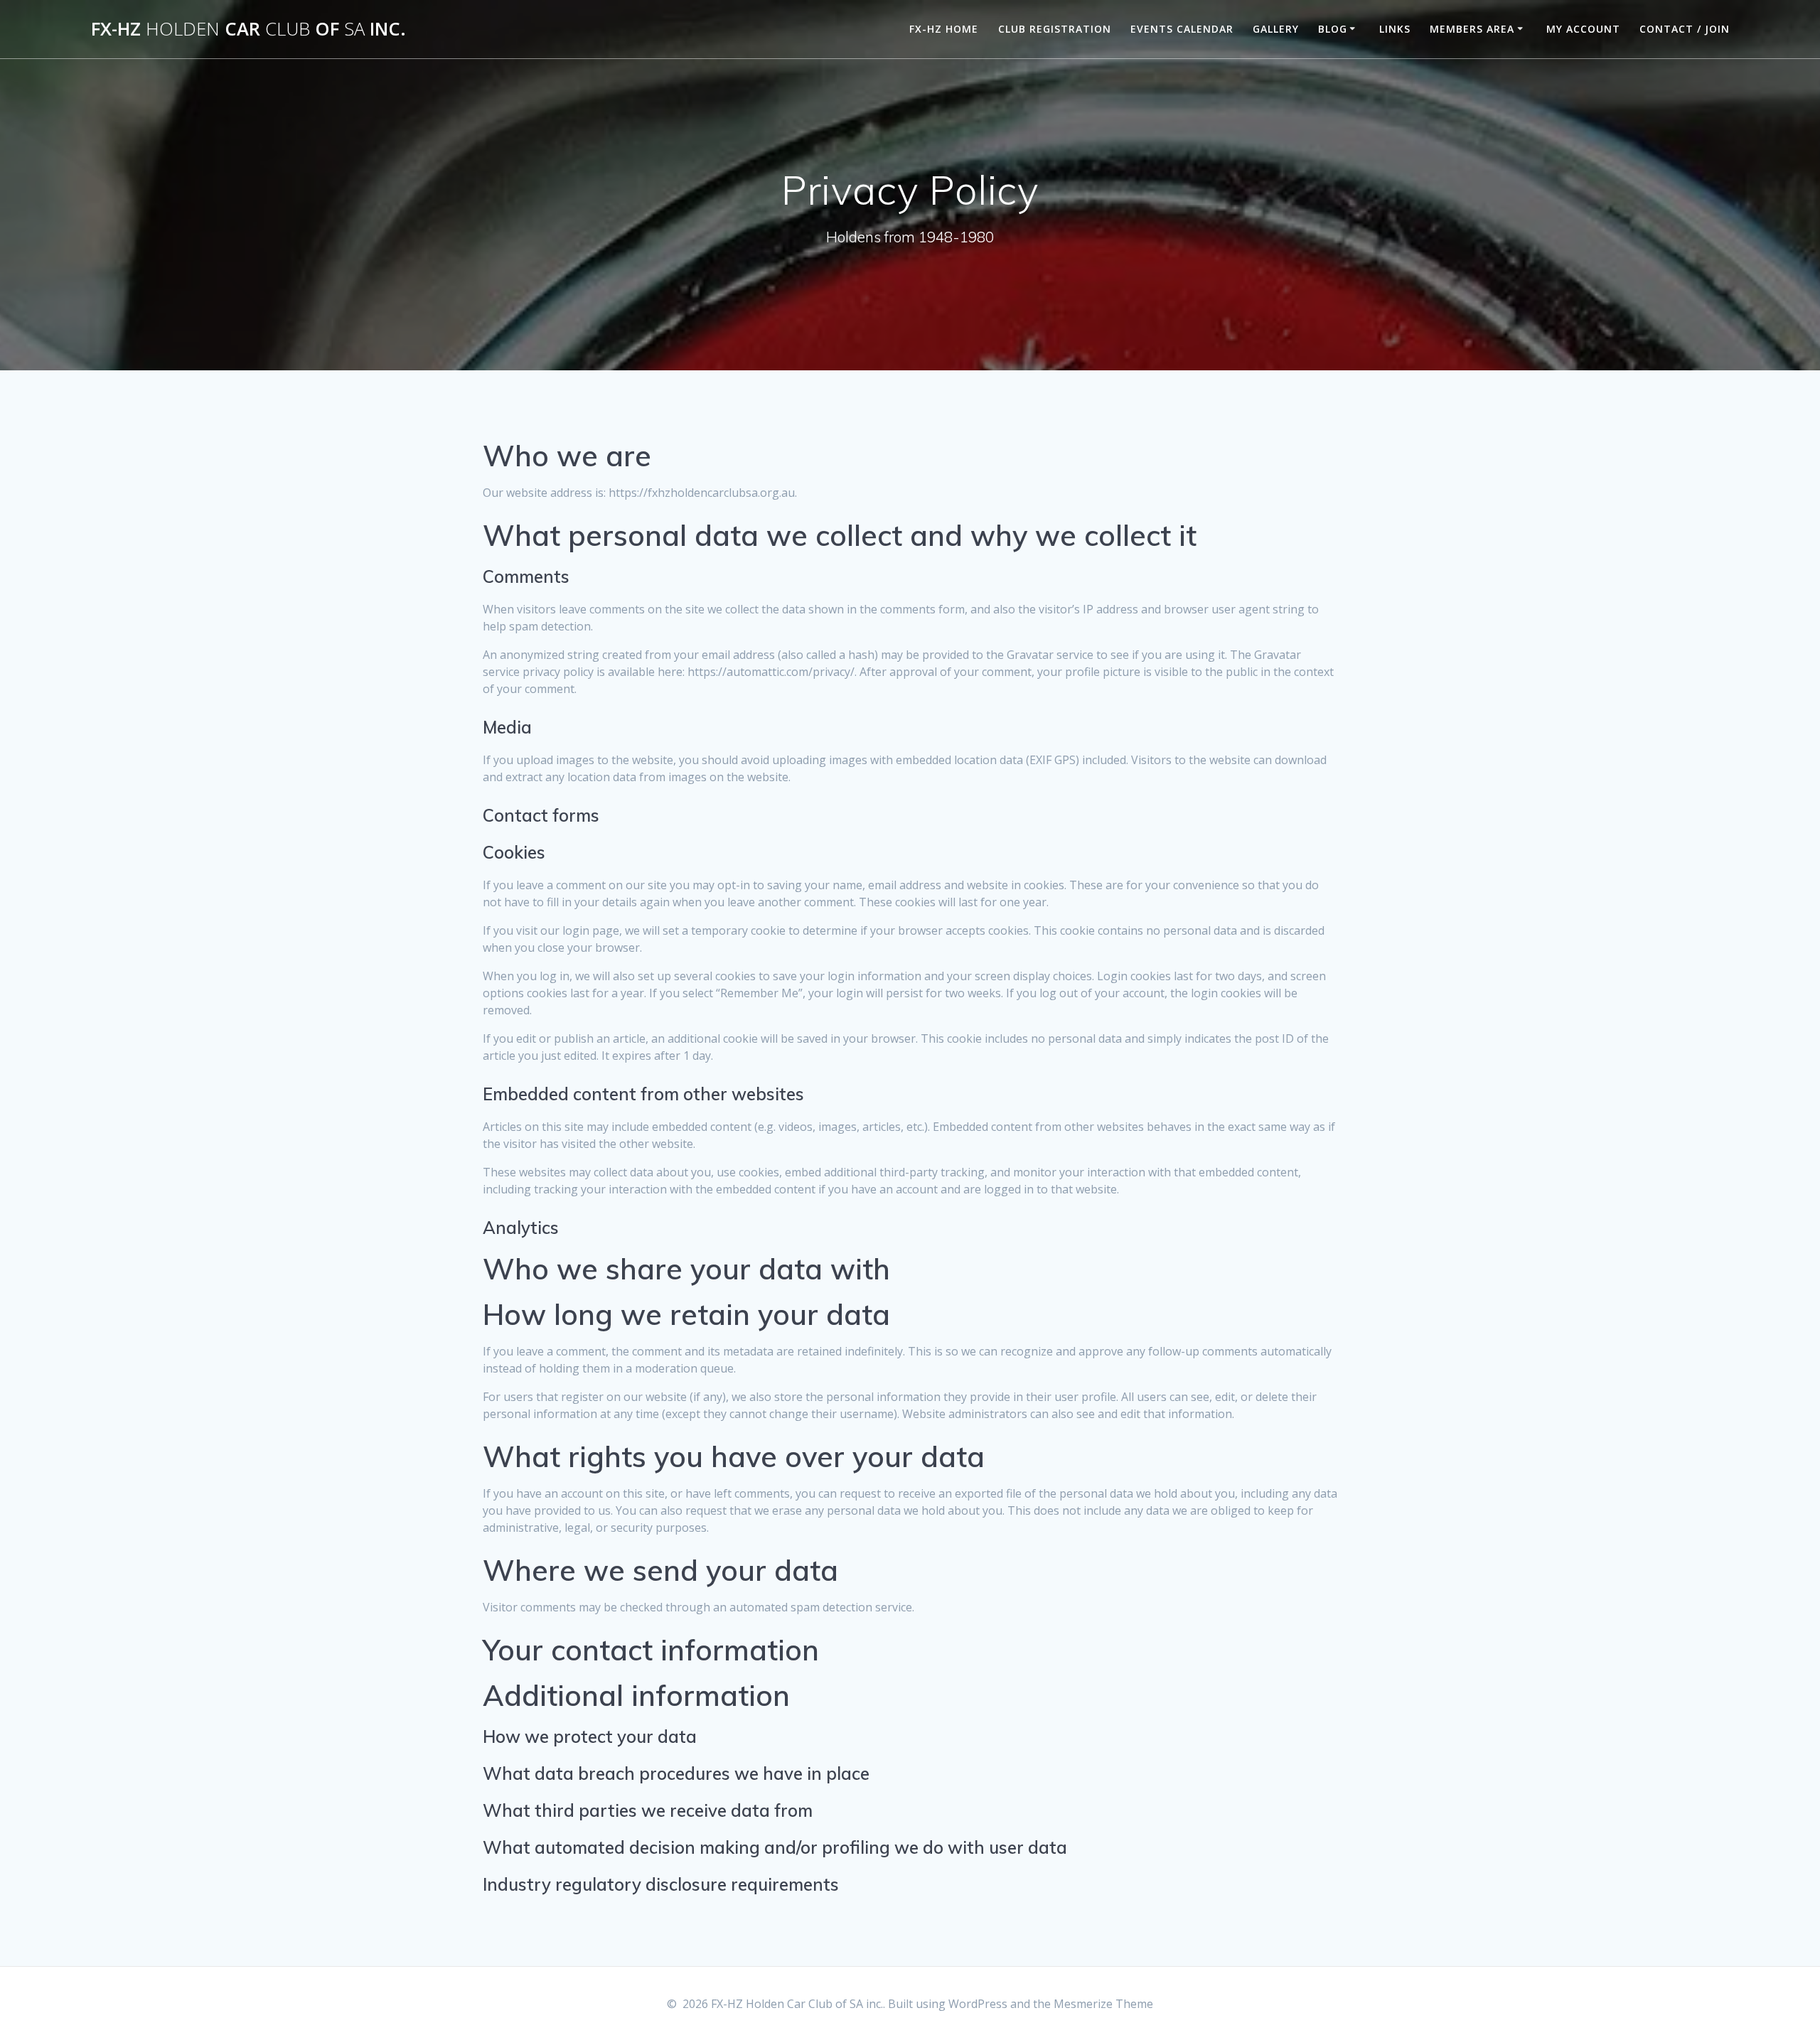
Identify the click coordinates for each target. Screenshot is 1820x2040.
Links (1395, 29)
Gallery (1276, 29)
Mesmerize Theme (1103, 2004)
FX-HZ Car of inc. (248, 29)
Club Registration (1055, 29)
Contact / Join (1685, 29)
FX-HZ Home (944, 29)
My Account (1583, 29)
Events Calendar (1182, 29)
